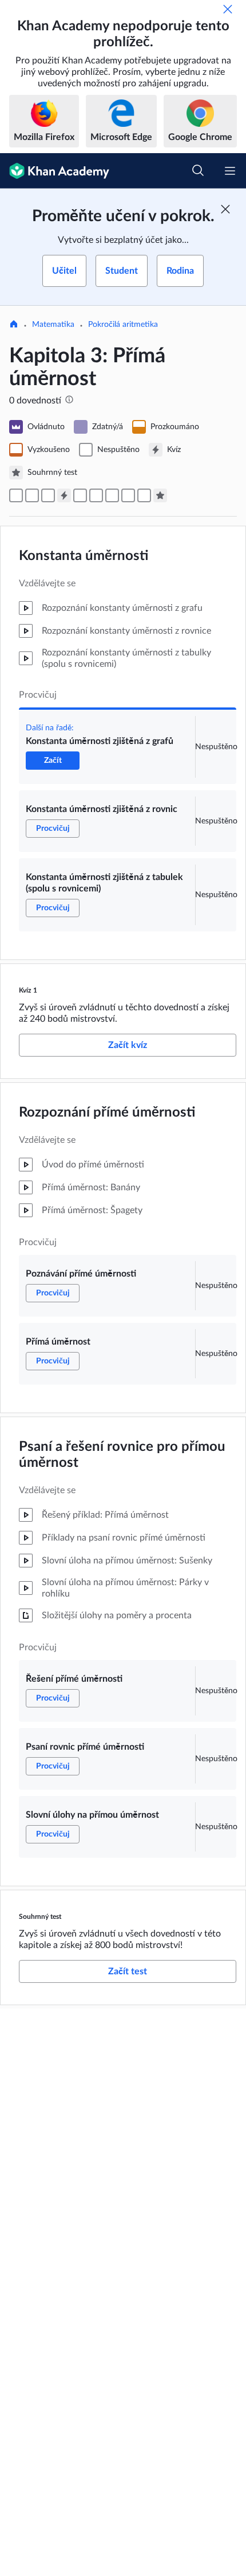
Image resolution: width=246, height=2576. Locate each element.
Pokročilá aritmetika (123, 325)
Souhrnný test (40, 1917)
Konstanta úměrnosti (84, 556)
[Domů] (14, 325)
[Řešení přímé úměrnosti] (112, 495)
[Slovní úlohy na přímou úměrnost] (144, 495)
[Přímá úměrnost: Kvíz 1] (64, 495)
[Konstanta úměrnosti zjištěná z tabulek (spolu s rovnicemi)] (48, 495)
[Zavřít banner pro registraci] (225, 209)
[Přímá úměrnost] (96, 495)
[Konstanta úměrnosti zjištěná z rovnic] (32, 495)
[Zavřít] (228, 9)
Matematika (53, 325)
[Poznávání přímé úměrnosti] (80, 495)
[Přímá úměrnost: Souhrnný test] (160, 495)
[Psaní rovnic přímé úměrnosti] (128, 495)
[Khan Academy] (55, 171)
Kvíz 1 (28, 990)
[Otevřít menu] (230, 171)
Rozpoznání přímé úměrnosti (107, 1113)
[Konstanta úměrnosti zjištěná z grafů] (16, 495)
